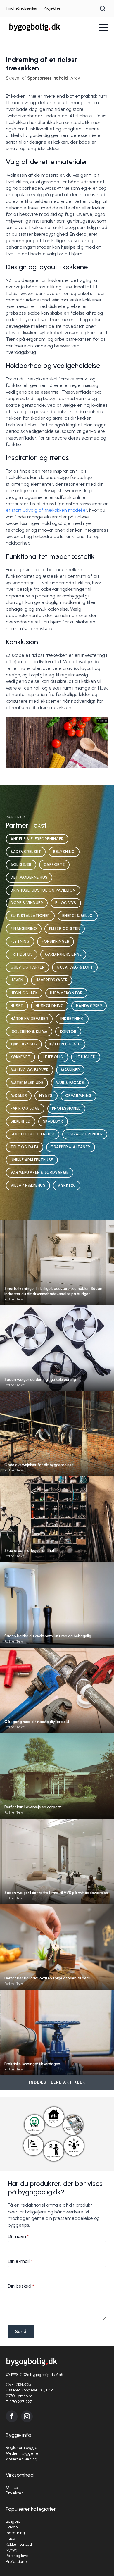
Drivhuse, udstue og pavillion (43, 890)
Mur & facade (70, 1083)
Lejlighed (86, 1057)
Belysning (64, 852)
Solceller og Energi (33, 1134)
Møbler (19, 1096)
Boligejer (21, 865)
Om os (12, 2487)
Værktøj (67, 1185)
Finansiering (24, 929)
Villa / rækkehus (28, 1185)
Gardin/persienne (63, 954)
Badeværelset (26, 852)
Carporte (54, 865)
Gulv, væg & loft (75, 967)
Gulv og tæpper (27, 967)
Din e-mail (20, 2261)
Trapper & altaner (71, 1147)
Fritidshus (22, 954)
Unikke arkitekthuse (32, 1160)
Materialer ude (27, 1083)
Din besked (21, 2286)
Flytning (20, 941)
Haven (17, 980)
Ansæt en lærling (21, 2459)
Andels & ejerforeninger (37, 839)
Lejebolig (53, 1057)
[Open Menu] (103, 27)
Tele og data (25, 1147)
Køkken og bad (65, 1044)
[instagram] (27, 2416)
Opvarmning (78, 1096)
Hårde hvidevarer (29, 1019)
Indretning (72, 1019)
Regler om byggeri (23, 2447)
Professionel (66, 1108)
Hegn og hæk (24, 993)
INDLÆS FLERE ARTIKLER (57, 2082)
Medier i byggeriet (23, 2453)
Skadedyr (53, 1121)
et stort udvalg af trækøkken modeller (46, 510)
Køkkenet (20, 1057)
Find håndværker (22, 8)
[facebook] (12, 2416)
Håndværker (89, 1006)
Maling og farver (30, 1070)
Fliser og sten (65, 929)
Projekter (52, 8)
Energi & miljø (78, 916)
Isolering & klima (29, 1032)
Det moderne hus (29, 877)
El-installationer (30, 916)
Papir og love (25, 1108)
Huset (17, 1006)
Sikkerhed (21, 1121)
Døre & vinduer (27, 903)
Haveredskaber (52, 980)
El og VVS (66, 903)
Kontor (68, 1032)
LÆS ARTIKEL (57, 1274)
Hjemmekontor (66, 993)
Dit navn (18, 2236)
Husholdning (50, 1006)
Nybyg (46, 1096)
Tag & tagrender (85, 1134)
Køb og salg (24, 1044)
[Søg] (103, 8)
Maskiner (70, 1070)
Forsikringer (56, 941)
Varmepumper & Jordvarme (40, 1172)
